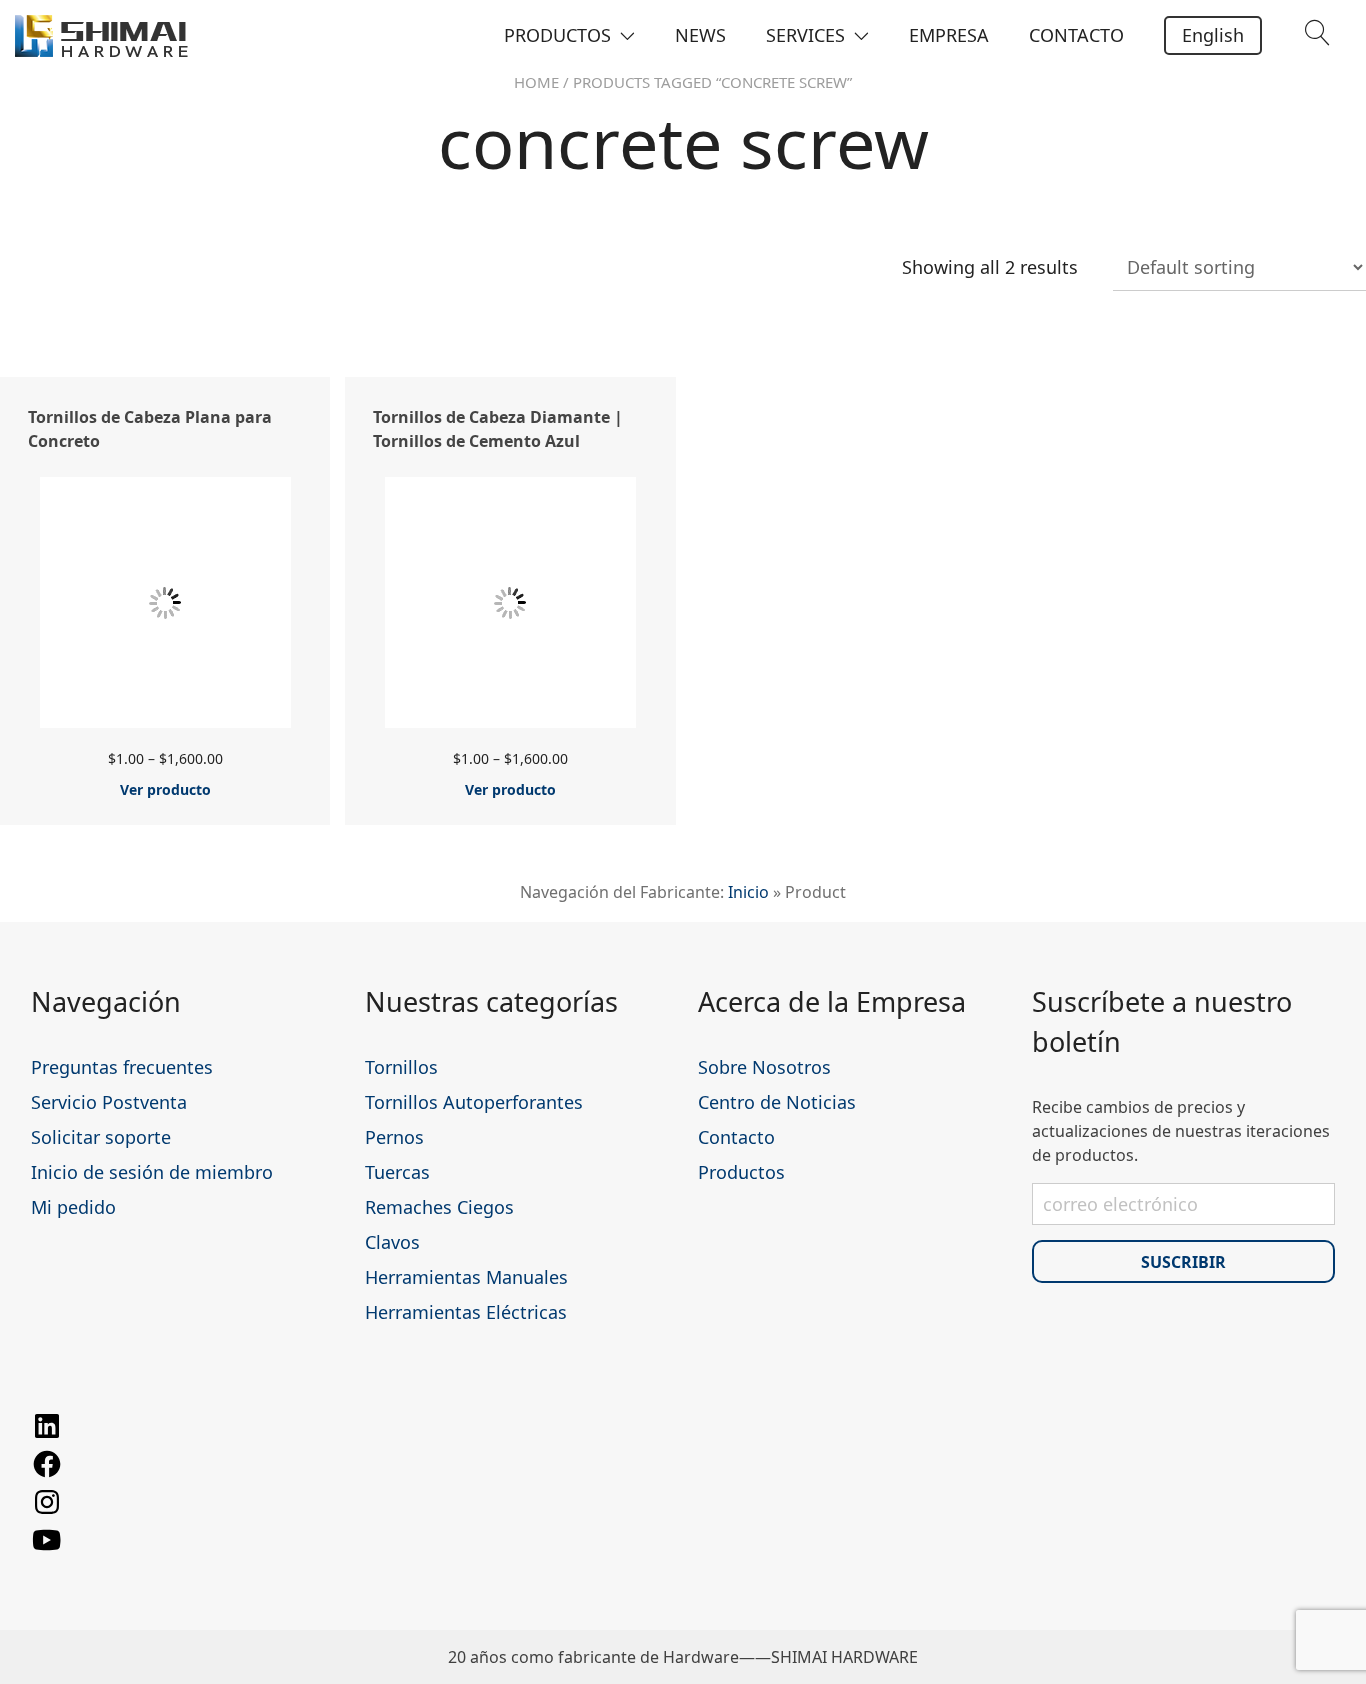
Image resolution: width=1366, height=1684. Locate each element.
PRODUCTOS (557, 35)
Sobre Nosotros (764, 1067)
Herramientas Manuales (466, 1277)
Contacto (736, 1137)
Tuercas (397, 1172)
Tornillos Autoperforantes (474, 1102)
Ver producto (165, 789)
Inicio (748, 892)
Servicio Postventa (109, 1102)
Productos (741, 1172)
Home (536, 82)
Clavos (392, 1242)
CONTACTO (1076, 35)
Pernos (394, 1137)
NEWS (700, 35)
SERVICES (805, 35)
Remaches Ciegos (439, 1207)
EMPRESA (949, 35)
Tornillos (401, 1067)
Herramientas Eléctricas (466, 1312)
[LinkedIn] (47, 1436)
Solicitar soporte (101, 1137)
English (1213, 35)
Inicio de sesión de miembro (152, 1172)
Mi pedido (73, 1207)
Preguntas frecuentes (122, 1067)
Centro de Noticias (777, 1102)
